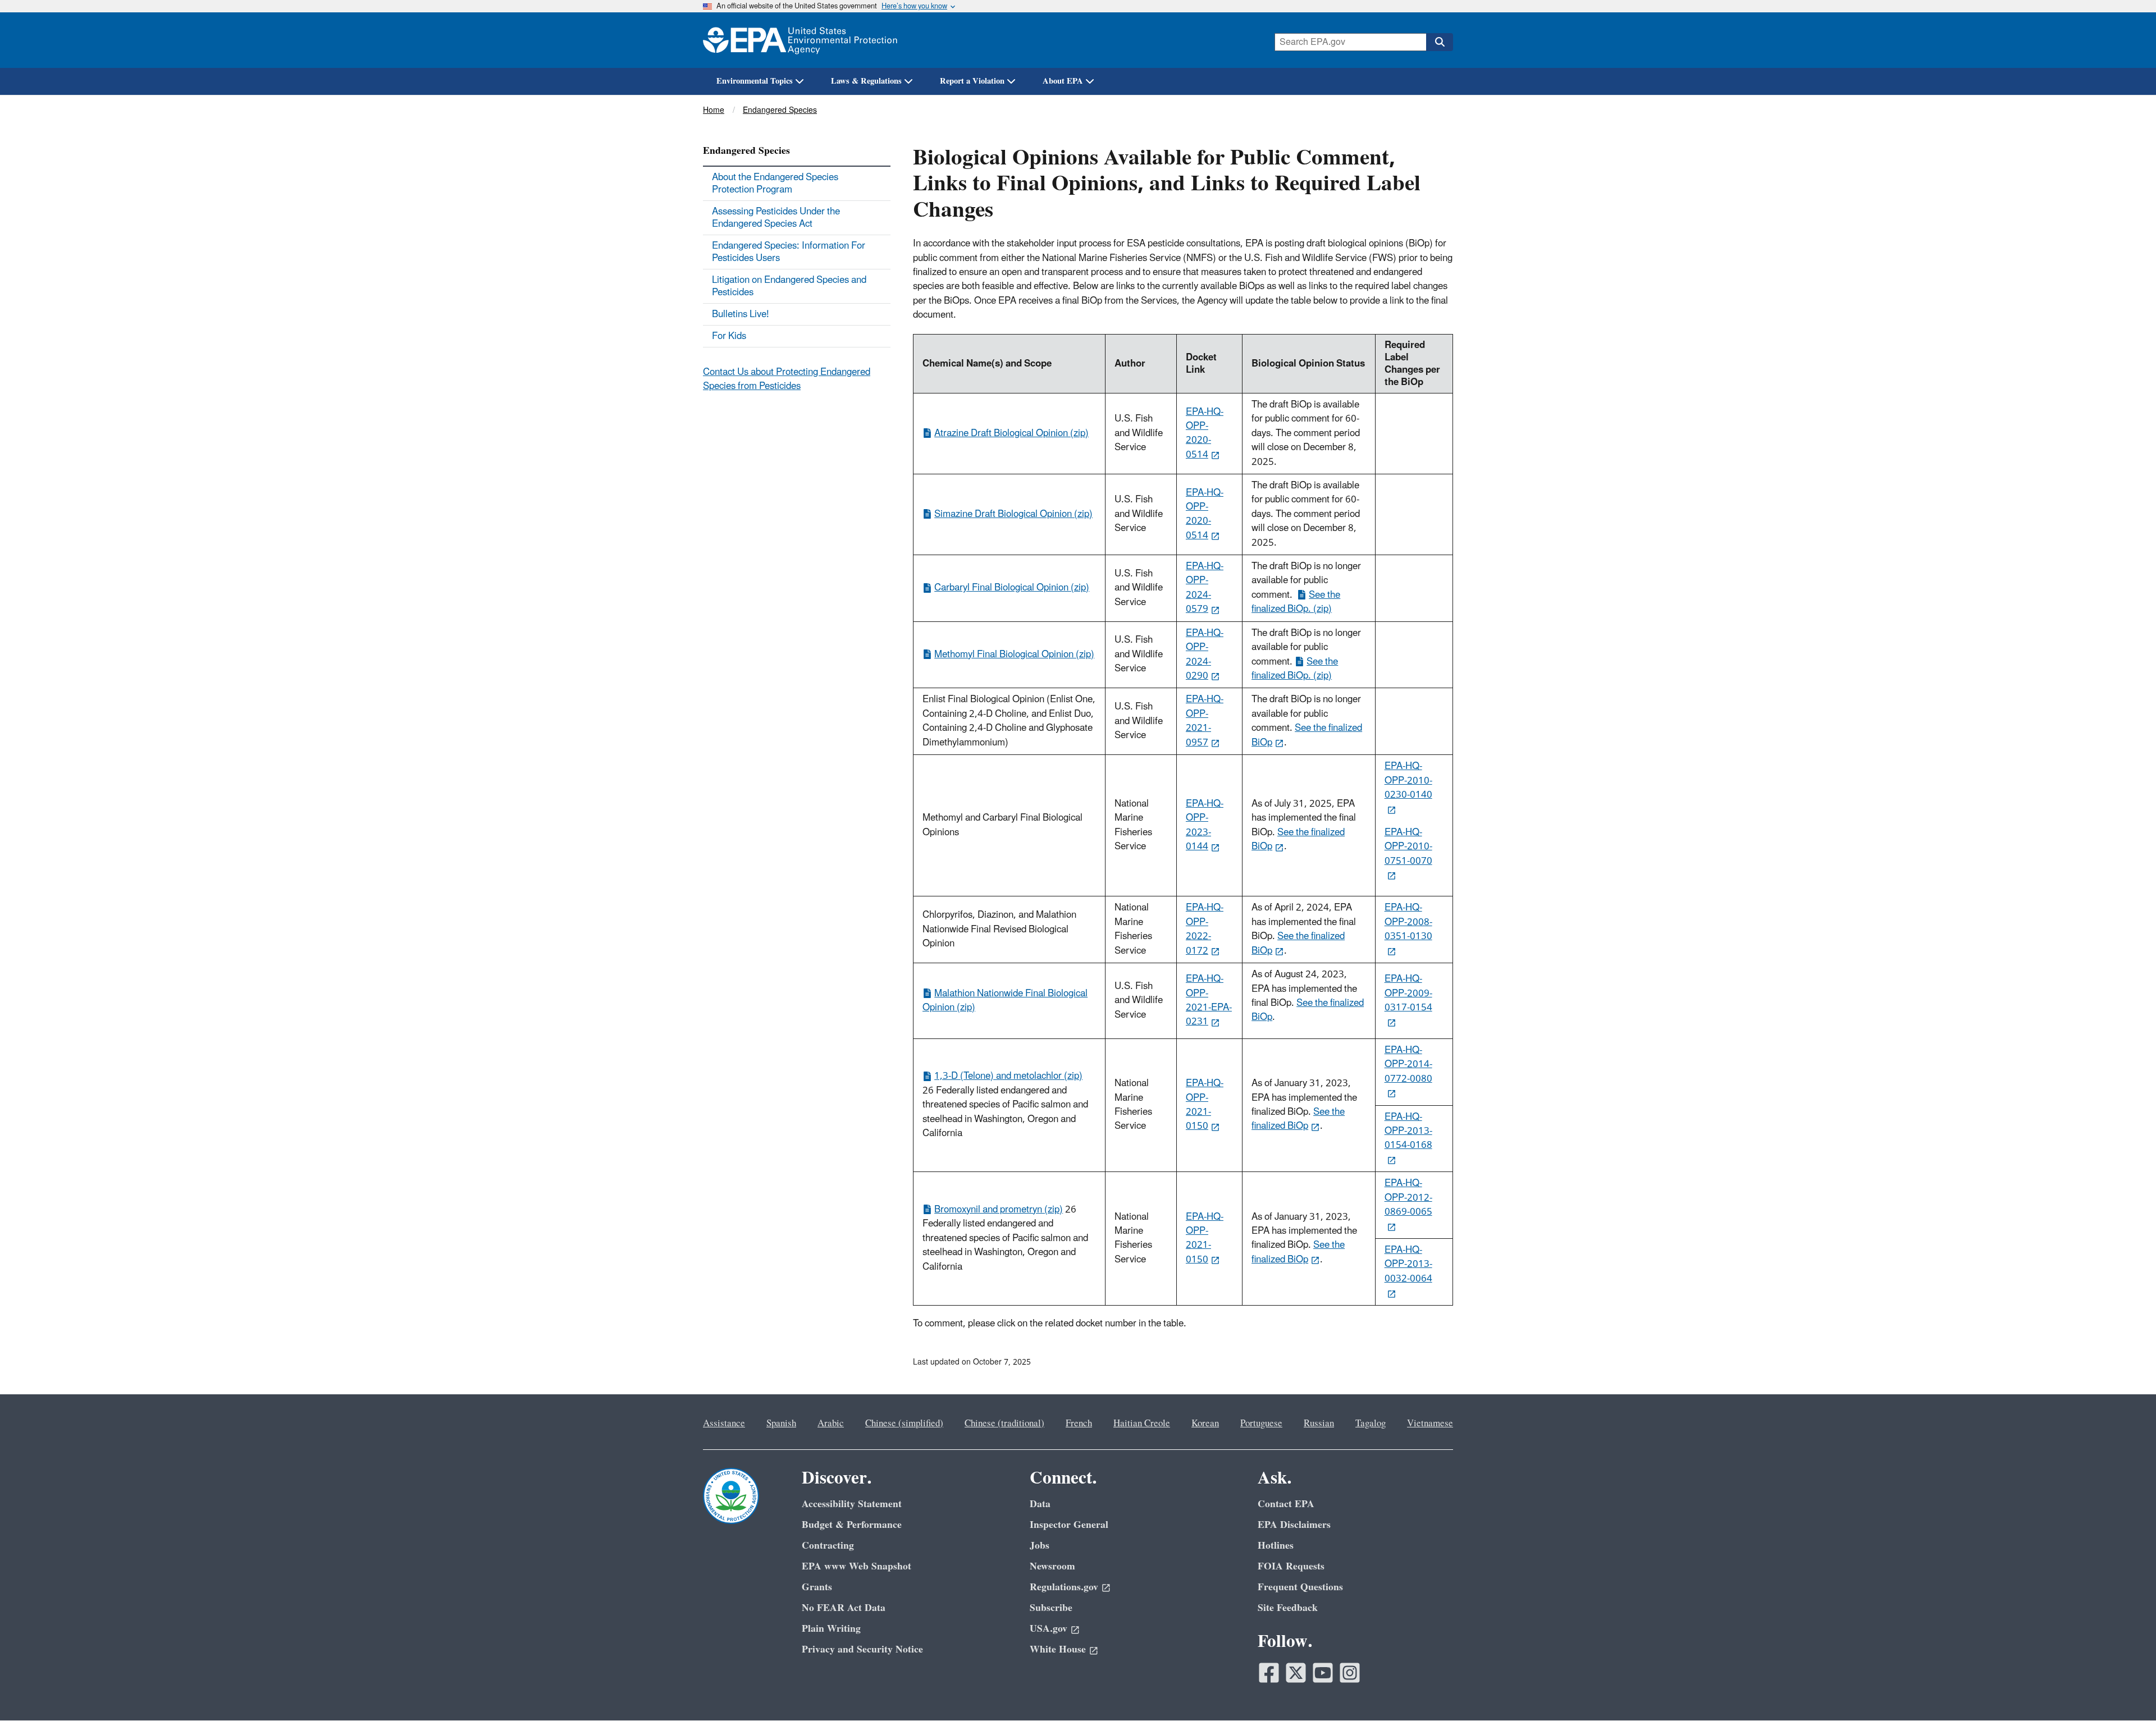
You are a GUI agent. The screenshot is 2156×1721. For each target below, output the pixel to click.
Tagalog (1371, 1424)
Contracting (828, 1546)
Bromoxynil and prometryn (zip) (999, 1210)
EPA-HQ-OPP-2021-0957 (1205, 721)
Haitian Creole (1142, 1424)
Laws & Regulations (866, 81)
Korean (1205, 1424)
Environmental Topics (755, 81)
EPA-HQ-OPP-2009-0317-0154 (1408, 993)
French (1079, 1424)
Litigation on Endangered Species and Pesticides (789, 286)
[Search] (1440, 42)
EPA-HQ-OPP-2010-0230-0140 (1408, 781)
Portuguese (1261, 1424)
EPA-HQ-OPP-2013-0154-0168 (1408, 1131)
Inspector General (1069, 1525)
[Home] (800, 40)
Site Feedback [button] (1288, 1608)
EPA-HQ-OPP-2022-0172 (1205, 929)
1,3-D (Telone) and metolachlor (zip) (1008, 1076)
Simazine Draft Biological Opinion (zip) (1013, 514)
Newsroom (1052, 1566)
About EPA (1063, 81)
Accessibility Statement (852, 1504)
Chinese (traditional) (1004, 1424)
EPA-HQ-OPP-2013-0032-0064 (1408, 1264)
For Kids (729, 336)
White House (1058, 1649)
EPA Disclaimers (1294, 1525)
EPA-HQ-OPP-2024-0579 (1205, 588)
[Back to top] (2125, 1690)
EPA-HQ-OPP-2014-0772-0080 (1408, 1065)
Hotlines (1276, 1546)
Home (714, 110)
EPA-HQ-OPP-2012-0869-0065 (1408, 1198)
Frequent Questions (1300, 1587)
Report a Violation (972, 81)
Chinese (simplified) (904, 1424)
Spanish (781, 1424)
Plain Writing (831, 1629)
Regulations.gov (1064, 1587)
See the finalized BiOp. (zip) (1296, 602)
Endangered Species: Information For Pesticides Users (789, 252)
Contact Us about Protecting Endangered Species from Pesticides (787, 379)
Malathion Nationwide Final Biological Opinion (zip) (1005, 1001)
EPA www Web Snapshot (857, 1566)
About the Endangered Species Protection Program (775, 184)
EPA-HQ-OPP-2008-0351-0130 (1408, 922)
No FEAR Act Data (844, 1608)
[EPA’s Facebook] (1269, 1673)
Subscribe (1051, 1608)
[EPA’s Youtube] (1323, 1673)
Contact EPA (1286, 1504)
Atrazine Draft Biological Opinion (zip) (1011, 433)
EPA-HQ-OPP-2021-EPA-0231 (1209, 1000)
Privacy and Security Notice (862, 1649)
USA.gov (1049, 1629)
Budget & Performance (852, 1525)
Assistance (724, 1424)
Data (1040, 1504)
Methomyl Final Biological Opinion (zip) (1014, 654)
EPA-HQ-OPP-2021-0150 (1205, 1105)
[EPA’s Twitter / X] (1296, 1673)
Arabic (831, 1424)
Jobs (1040, 1546)
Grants (817, 1587)
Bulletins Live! (741, 314)
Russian (1319, 1424)
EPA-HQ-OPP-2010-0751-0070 (1408, 847)
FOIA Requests (1291, 1566)
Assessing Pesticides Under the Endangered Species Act (776, 218)
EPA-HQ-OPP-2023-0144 (1205, 825)
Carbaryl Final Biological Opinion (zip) (1012, 588)
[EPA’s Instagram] (1350, 1673)
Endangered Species (780, 110)
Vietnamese (1430, 1424)
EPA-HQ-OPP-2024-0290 (1205, 654)
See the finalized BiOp (1307, 735)
